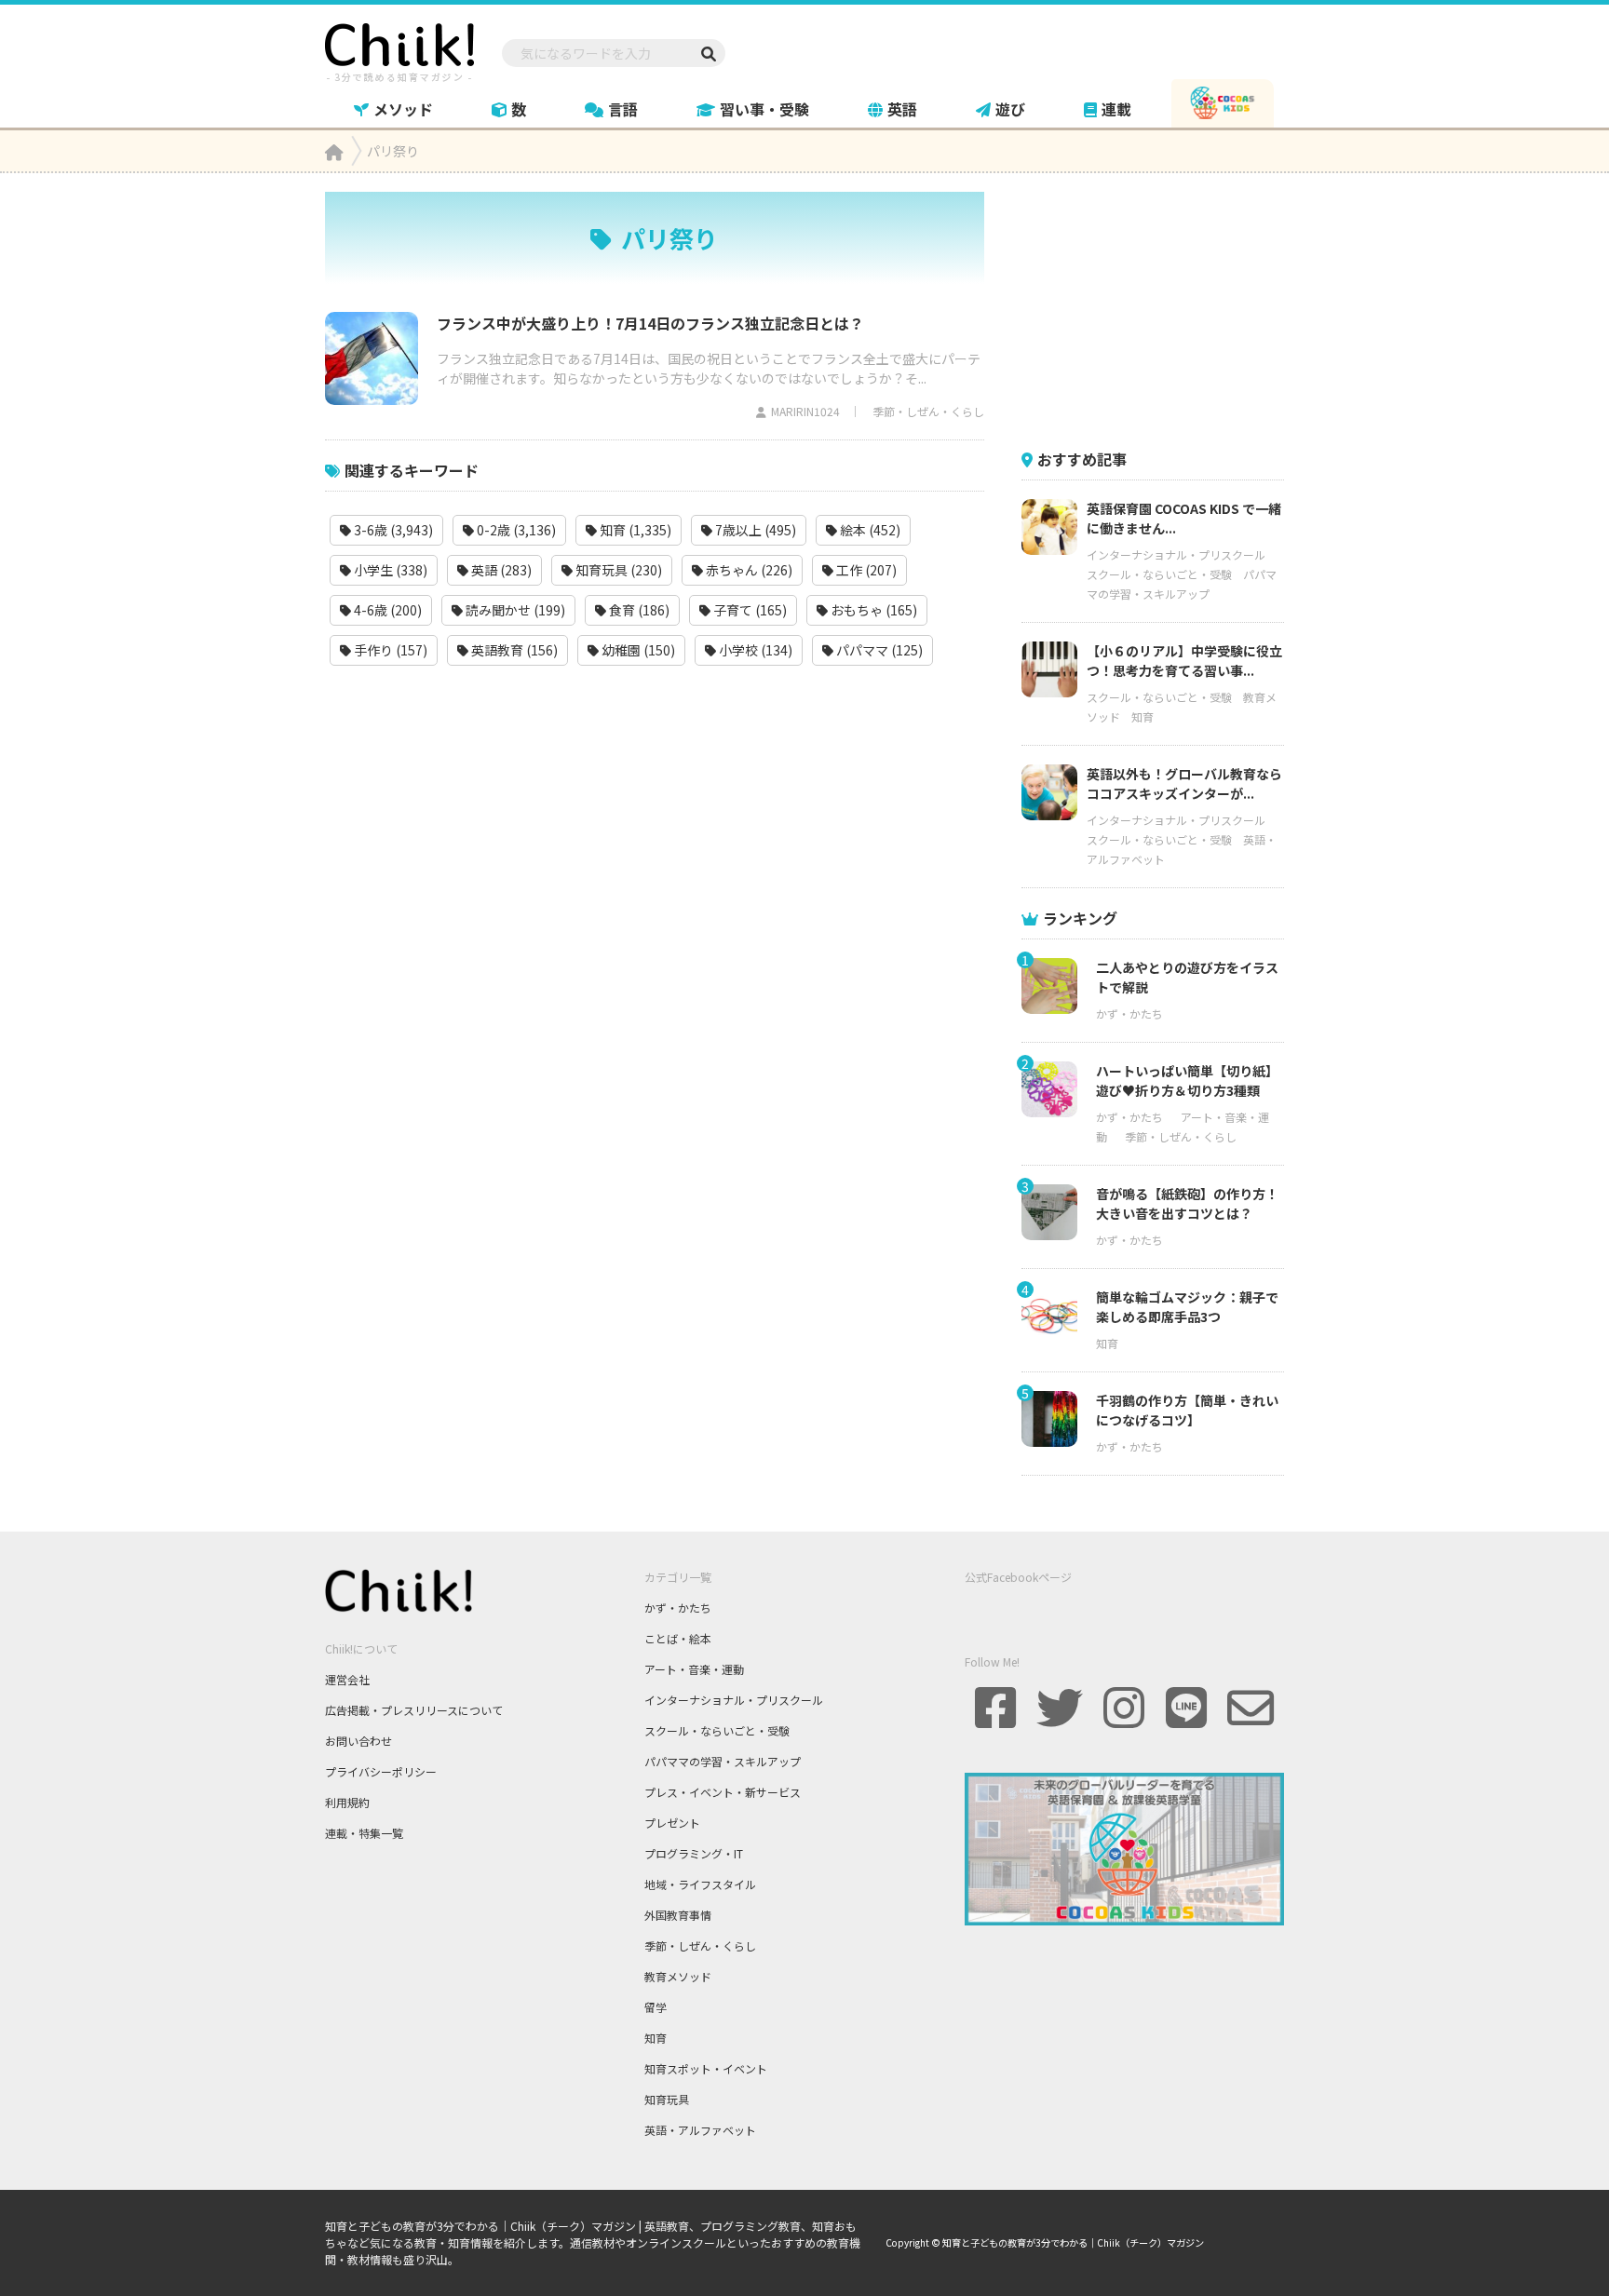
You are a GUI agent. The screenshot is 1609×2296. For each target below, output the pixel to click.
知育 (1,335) (634, 530)
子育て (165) (749, 610)
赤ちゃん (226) (748, 570)
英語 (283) (500, 570)
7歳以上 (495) (754, 530)
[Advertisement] (1161, 308)
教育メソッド (678, 1976)
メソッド (403, 109)
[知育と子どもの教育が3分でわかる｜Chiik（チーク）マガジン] (399, 49)
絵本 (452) (869, 530)
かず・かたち (1129, 1013)
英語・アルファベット (700, 2130)
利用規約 (347, 1802)
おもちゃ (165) (872, 610)
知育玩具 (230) (617, 570)
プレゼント (672, 1823)
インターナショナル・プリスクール (1176, 554)
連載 (1116, 109)
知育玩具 (667, 2099)
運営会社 (347, 1679)
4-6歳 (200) (386, 610)
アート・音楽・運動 (694, 1669)
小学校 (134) (754, 650)
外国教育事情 (678, 1915)
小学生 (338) (389, 570)
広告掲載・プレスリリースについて (414, 1710)
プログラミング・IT (694, 1853)
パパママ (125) (878, 650)
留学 (656, 2007)
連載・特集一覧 (364, 1833)
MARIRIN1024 (805, 411)
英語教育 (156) (513, 650)
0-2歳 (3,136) (515, 530)
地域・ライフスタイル (700, 1884)
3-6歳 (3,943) (392, 530)
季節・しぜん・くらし (928, 411)
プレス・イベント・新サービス (723, 1792)
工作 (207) (865, 570)
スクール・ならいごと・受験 (1159, 574)
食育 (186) (638, 610)
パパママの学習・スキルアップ (723, 1761)
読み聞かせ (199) (514, 610)
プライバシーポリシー (381, 1771)
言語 (623, 109)
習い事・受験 (764, 109)
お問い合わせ (358, 1741)
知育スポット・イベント (706, 2068)
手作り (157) (389, 650)
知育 (1143, 716)
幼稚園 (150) (637, 650)
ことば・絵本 (678, 1638)
